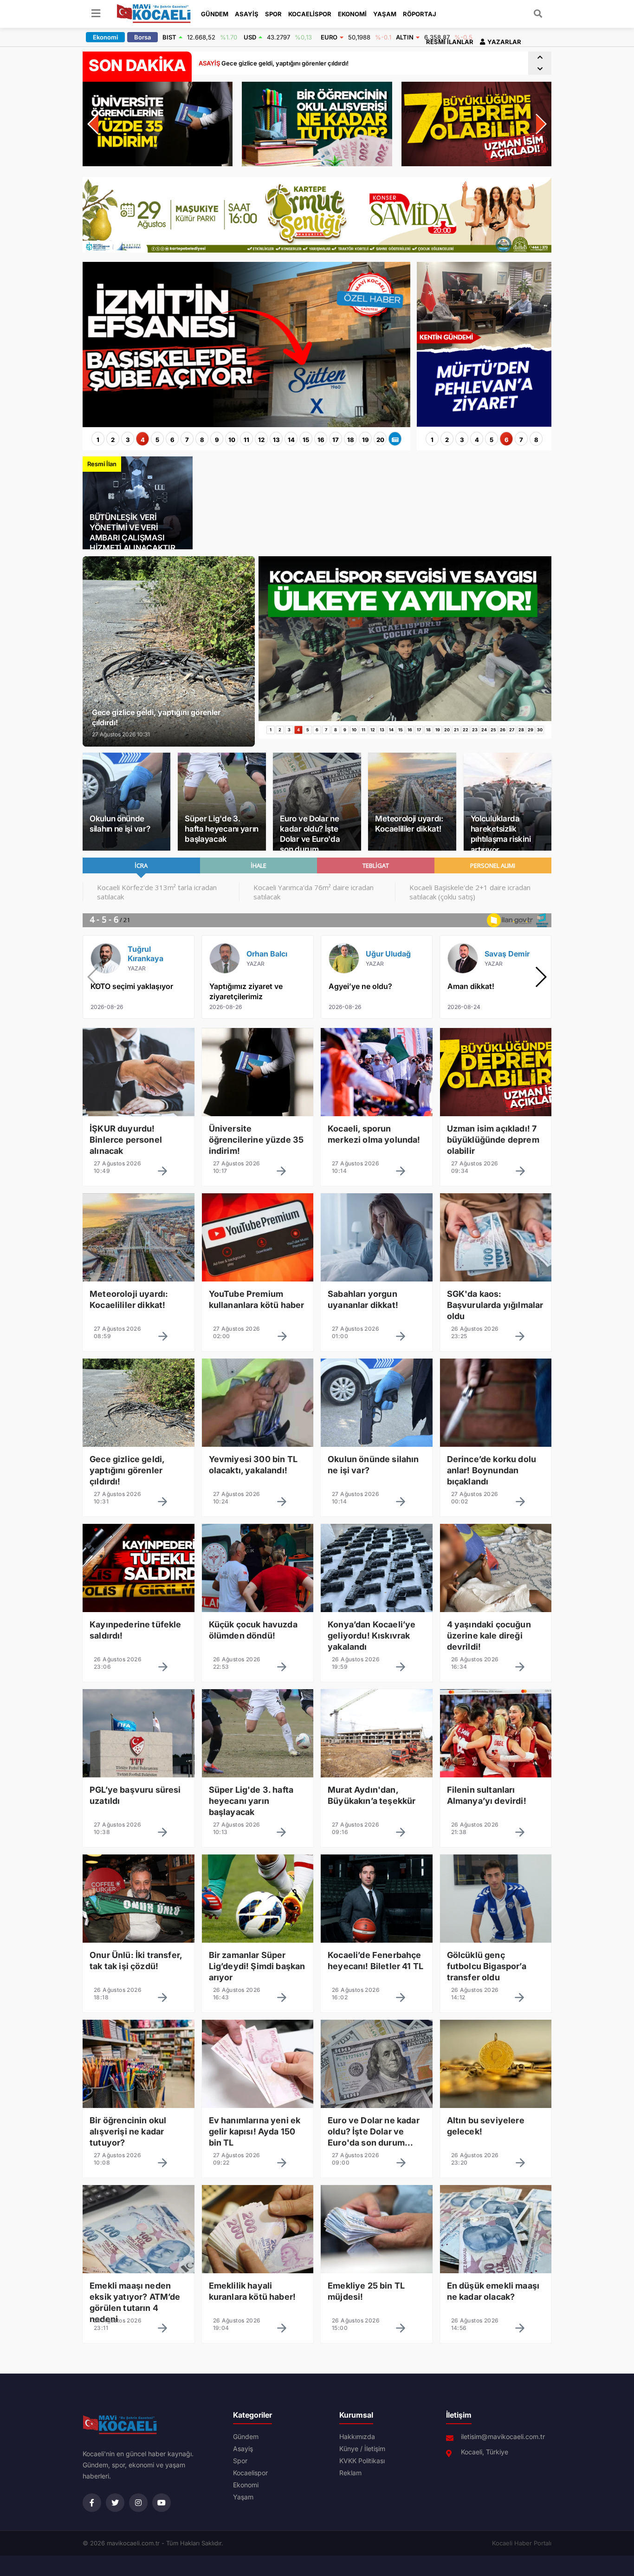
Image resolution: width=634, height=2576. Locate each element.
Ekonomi (352, 14)
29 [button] (530, 730)
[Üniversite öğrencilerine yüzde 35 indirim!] (258, 1137)
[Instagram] (138, 2503)
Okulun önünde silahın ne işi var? (120, 824)
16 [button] (321, 440)
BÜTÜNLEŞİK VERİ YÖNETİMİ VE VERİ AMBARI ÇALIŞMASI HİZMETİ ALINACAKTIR (132, 533)
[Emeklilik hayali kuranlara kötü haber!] (258, 2294)
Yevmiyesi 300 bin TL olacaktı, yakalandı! (269, 63)
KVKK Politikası (362, 2461)
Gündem (215, 14)
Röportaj (420, 14)
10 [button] (232, 440)
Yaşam (385, 14)
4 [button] (143, 440)
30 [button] (540, 730)
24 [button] (484, 730)
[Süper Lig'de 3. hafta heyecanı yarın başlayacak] (258, 1798)
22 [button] (466, 730)
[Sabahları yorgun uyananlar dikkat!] (377, 1302)
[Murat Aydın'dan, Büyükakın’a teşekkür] (377, 1798)
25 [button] (493, 730)
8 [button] (202, 440)
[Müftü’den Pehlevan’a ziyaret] (484, 423)
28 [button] (521, 730)
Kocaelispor (310, 14)
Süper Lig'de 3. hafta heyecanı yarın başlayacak (222, 829)
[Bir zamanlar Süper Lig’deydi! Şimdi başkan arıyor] (258, 1963)
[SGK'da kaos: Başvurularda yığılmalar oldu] (496, 1302)
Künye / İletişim (362, 2449)
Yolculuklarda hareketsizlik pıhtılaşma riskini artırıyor (501, 834)
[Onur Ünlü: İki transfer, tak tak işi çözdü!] (139, 1963)
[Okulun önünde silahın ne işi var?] (377, 1467)
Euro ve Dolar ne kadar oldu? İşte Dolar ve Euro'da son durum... (310, 834)
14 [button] (291, 440)
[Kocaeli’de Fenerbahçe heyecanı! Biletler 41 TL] (377, 1963)
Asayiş (247, 14)
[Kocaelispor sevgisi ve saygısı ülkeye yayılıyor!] (405, 718)
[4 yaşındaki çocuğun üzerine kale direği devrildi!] (496, 1633)
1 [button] (98, 440)
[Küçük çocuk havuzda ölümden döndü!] (258, 1633)
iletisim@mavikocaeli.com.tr (503, 2437)
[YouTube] (162, 2503)
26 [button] (503, 730)
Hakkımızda (357, 2437)
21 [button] (456, 730)
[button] (540, 57)
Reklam (350, 2473)
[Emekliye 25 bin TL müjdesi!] (377, 2294)
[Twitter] (115, 2503)
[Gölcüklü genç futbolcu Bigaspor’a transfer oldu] (496, 1963)
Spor (273, 14)
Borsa (142, 37)
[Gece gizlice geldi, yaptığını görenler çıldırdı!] (139, 1467)
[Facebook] (92, 2503)
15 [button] (306, 440)
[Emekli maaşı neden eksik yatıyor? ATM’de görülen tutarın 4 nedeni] (139, 2294)
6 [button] (172, 440)
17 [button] (336, 440)
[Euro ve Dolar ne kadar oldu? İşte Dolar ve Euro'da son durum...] (377, 2128)
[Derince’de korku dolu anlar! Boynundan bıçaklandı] (496, 1467)
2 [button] (113, 440)
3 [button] (128, 440)
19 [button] (366, 440)
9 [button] (217, 440)
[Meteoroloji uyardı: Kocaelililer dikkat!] (139, 1302)
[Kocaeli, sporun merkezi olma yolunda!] (377, 1137)
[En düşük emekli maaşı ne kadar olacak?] (496, 2294)
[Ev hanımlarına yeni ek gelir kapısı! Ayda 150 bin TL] (258, 2128)
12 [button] (261, 440)
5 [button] (157, 440)
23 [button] (475, 730)
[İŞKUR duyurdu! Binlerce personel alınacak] (139, 1137)
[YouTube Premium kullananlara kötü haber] (258, 1302)
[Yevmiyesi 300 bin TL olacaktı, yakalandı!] (258, 1467)
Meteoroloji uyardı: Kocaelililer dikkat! (409, 824)
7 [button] (187, 440)
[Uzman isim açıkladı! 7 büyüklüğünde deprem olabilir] (496, 1137)
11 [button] (246, 440)
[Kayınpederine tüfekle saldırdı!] (139, 1633)
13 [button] (276, 440)
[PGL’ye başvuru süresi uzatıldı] (139, 1798)
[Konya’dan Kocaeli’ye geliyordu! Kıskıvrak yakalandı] (377, 1633)
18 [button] (351, 440)
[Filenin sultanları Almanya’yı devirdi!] (496, 1798)
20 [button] (380, 440)
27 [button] (512, 730)
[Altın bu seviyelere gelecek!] (496, 2128)
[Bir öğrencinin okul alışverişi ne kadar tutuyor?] (139, 2128)
